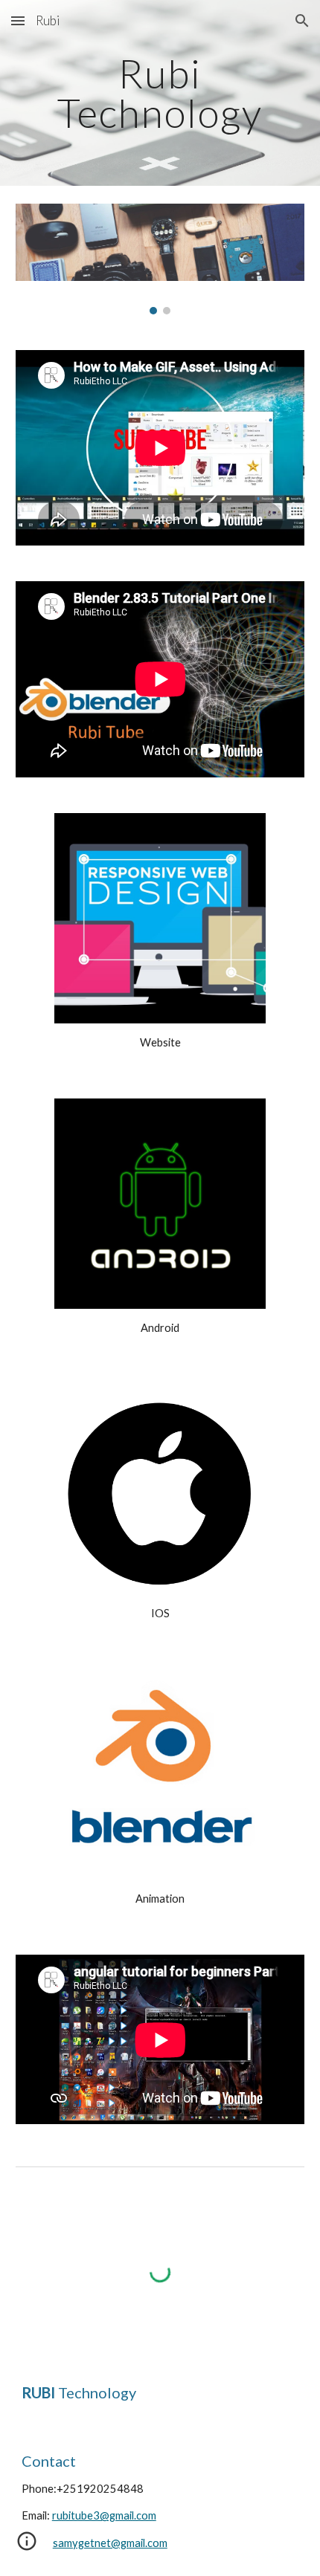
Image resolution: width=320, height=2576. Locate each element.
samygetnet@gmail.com (110, 2543)
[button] (18, 20)
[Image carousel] (160, 259)
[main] (160, 93)
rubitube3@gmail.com (104, 2515)
